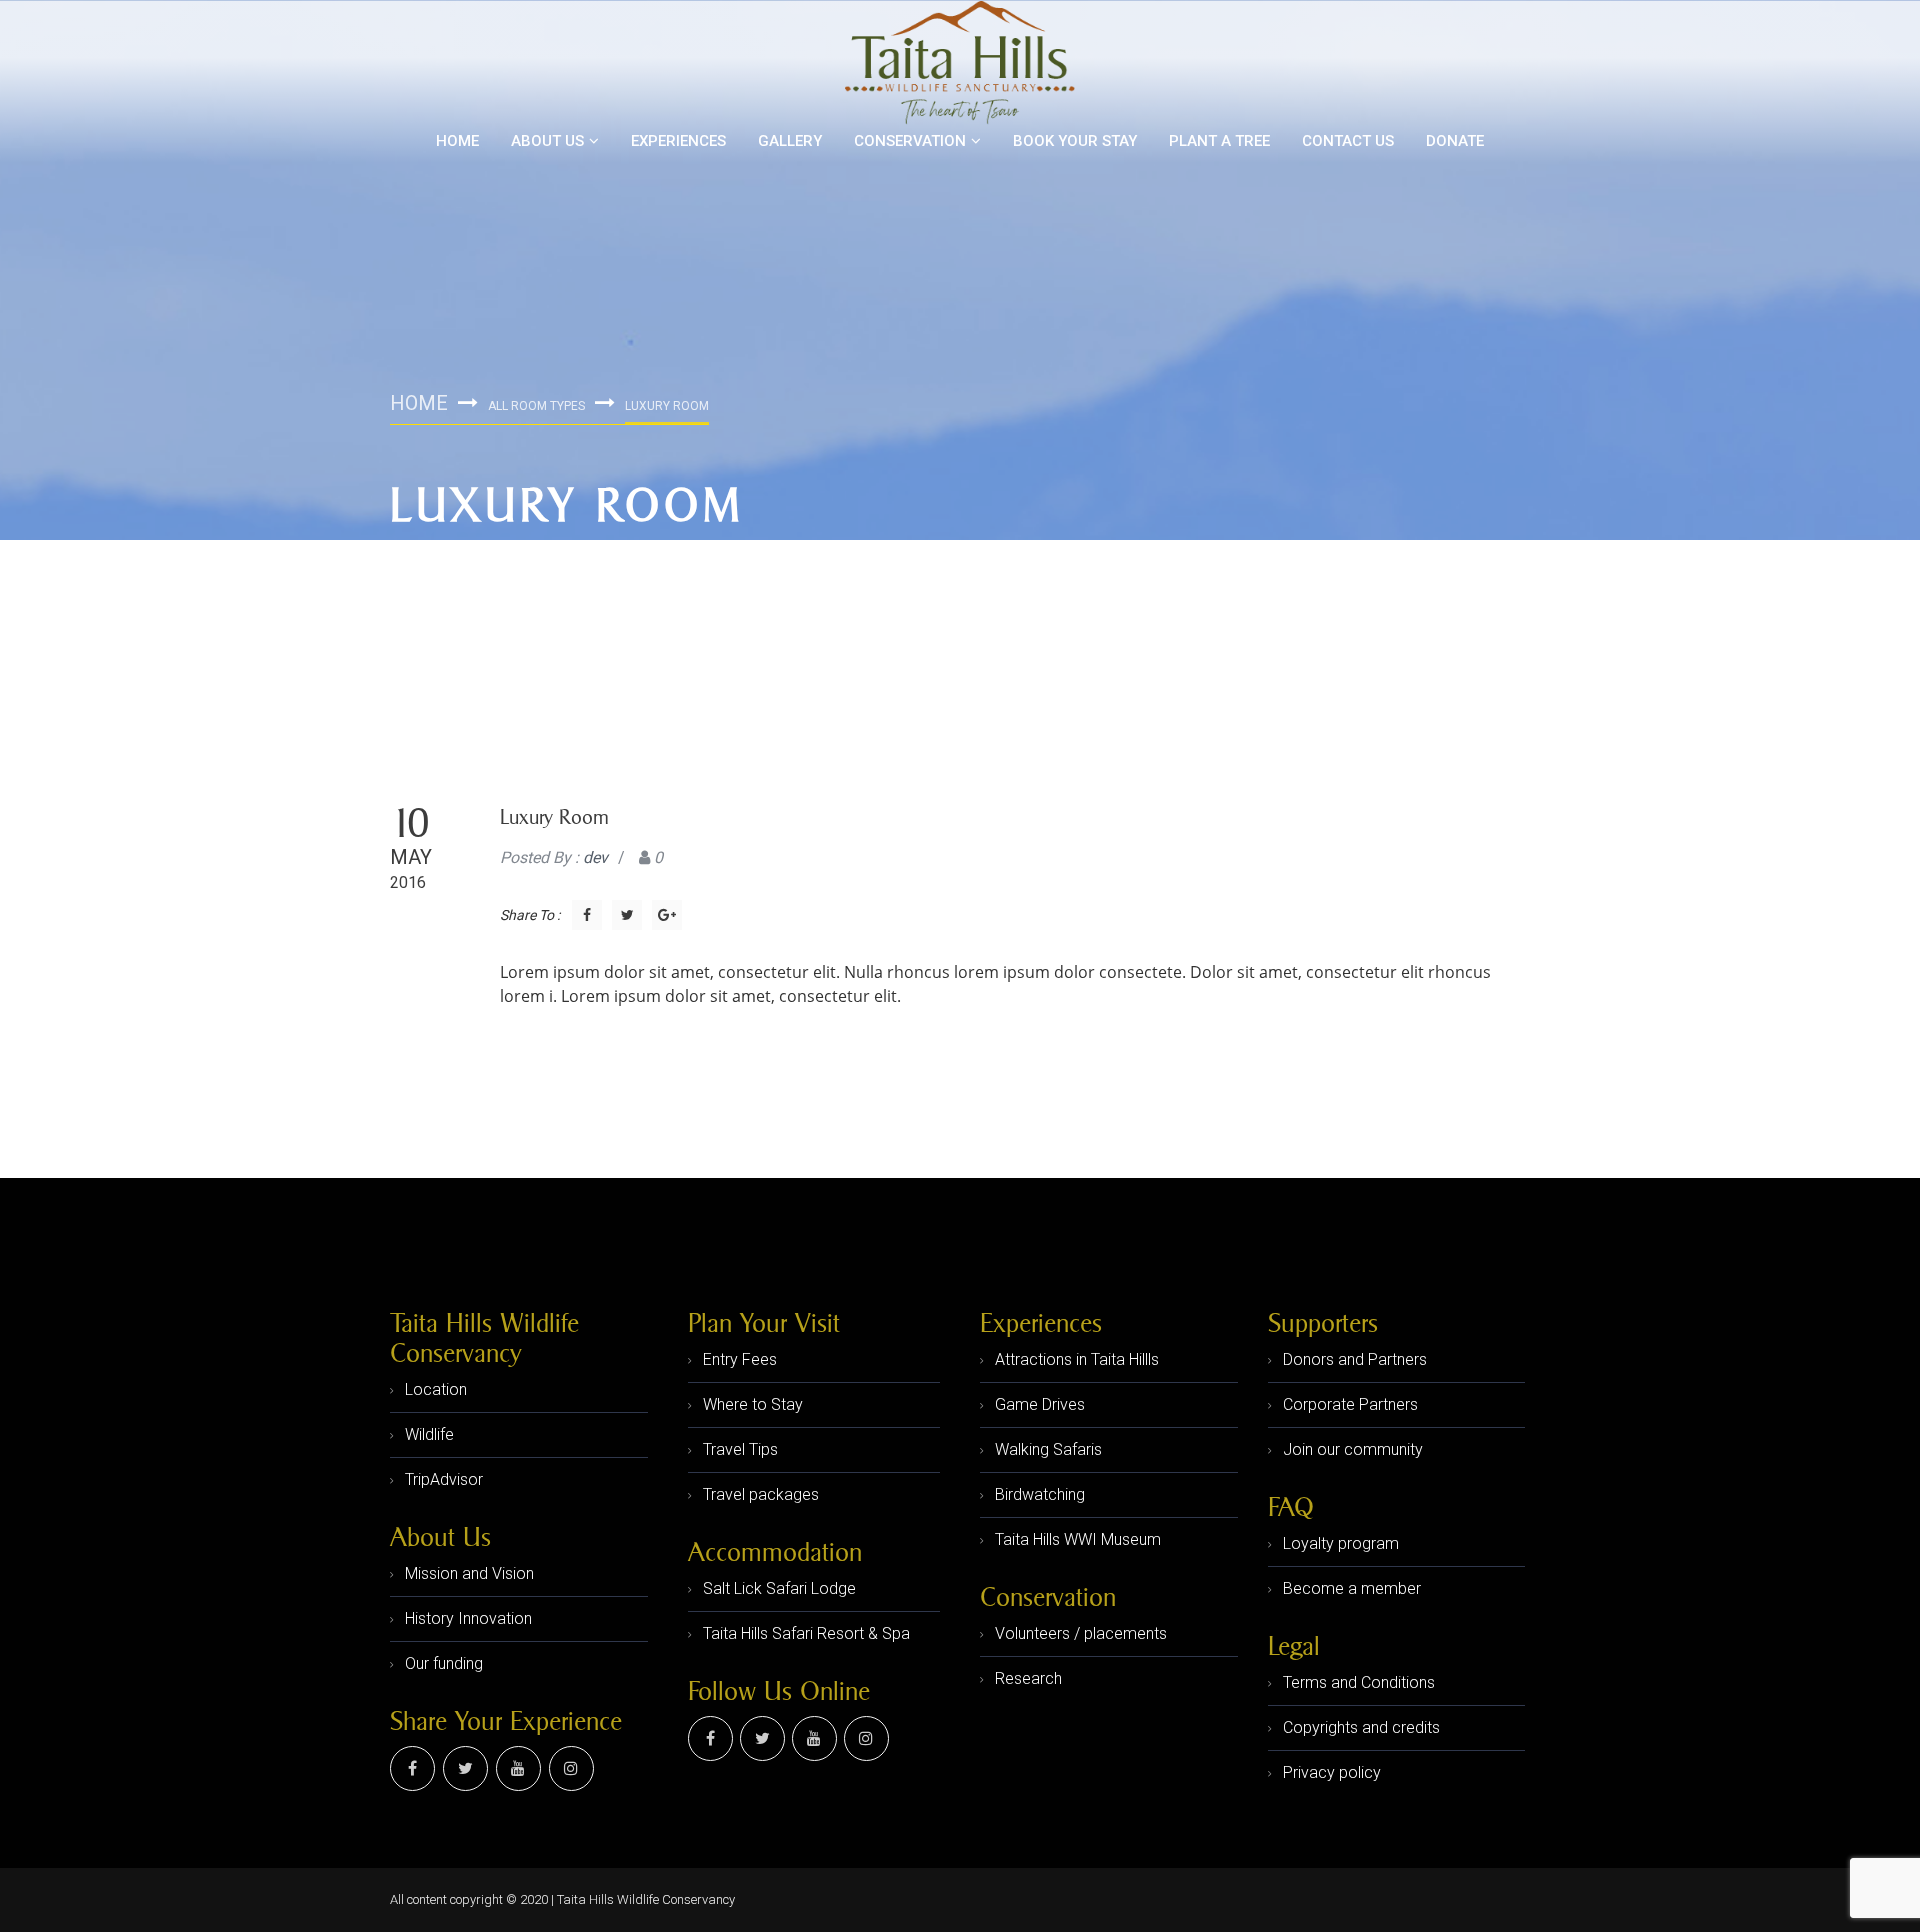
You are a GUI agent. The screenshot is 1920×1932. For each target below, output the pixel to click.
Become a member (1352, 1588)
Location (436, 1389)
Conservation (910, 141)
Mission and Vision (469, 1573)
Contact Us (1348, 141)
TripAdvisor (444, 1479)
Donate (1455, 141)
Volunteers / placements (1081, 1633)
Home (457, 141)
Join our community (1353, 1449)
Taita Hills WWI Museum (1078, 1539)
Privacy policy (1332, 1772)
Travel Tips (740, 1449)
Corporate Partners (1350, 1404)
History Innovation (468, 1618)
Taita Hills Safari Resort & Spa (806, 1633)
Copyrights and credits (1361, 1727)
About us (547, 141)
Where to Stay (753, 1404)
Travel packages (761, 1494)
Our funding (444, 1663)
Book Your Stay (1075, 141)
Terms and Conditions (1359, 1682)
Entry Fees (740, 1359)
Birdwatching (1040, 1494)
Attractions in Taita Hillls (1077, 1359)
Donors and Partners (1355, 1359)
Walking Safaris (1048, 1449)
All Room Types (536, 406)
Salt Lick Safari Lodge (779, 1588)
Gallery (790, 141)
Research (1028, 1678)
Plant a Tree (1219, 141)
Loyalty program (1341, 1543)
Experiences (678, 141)
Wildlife (429, 1434)
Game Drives (1040, 1404)
